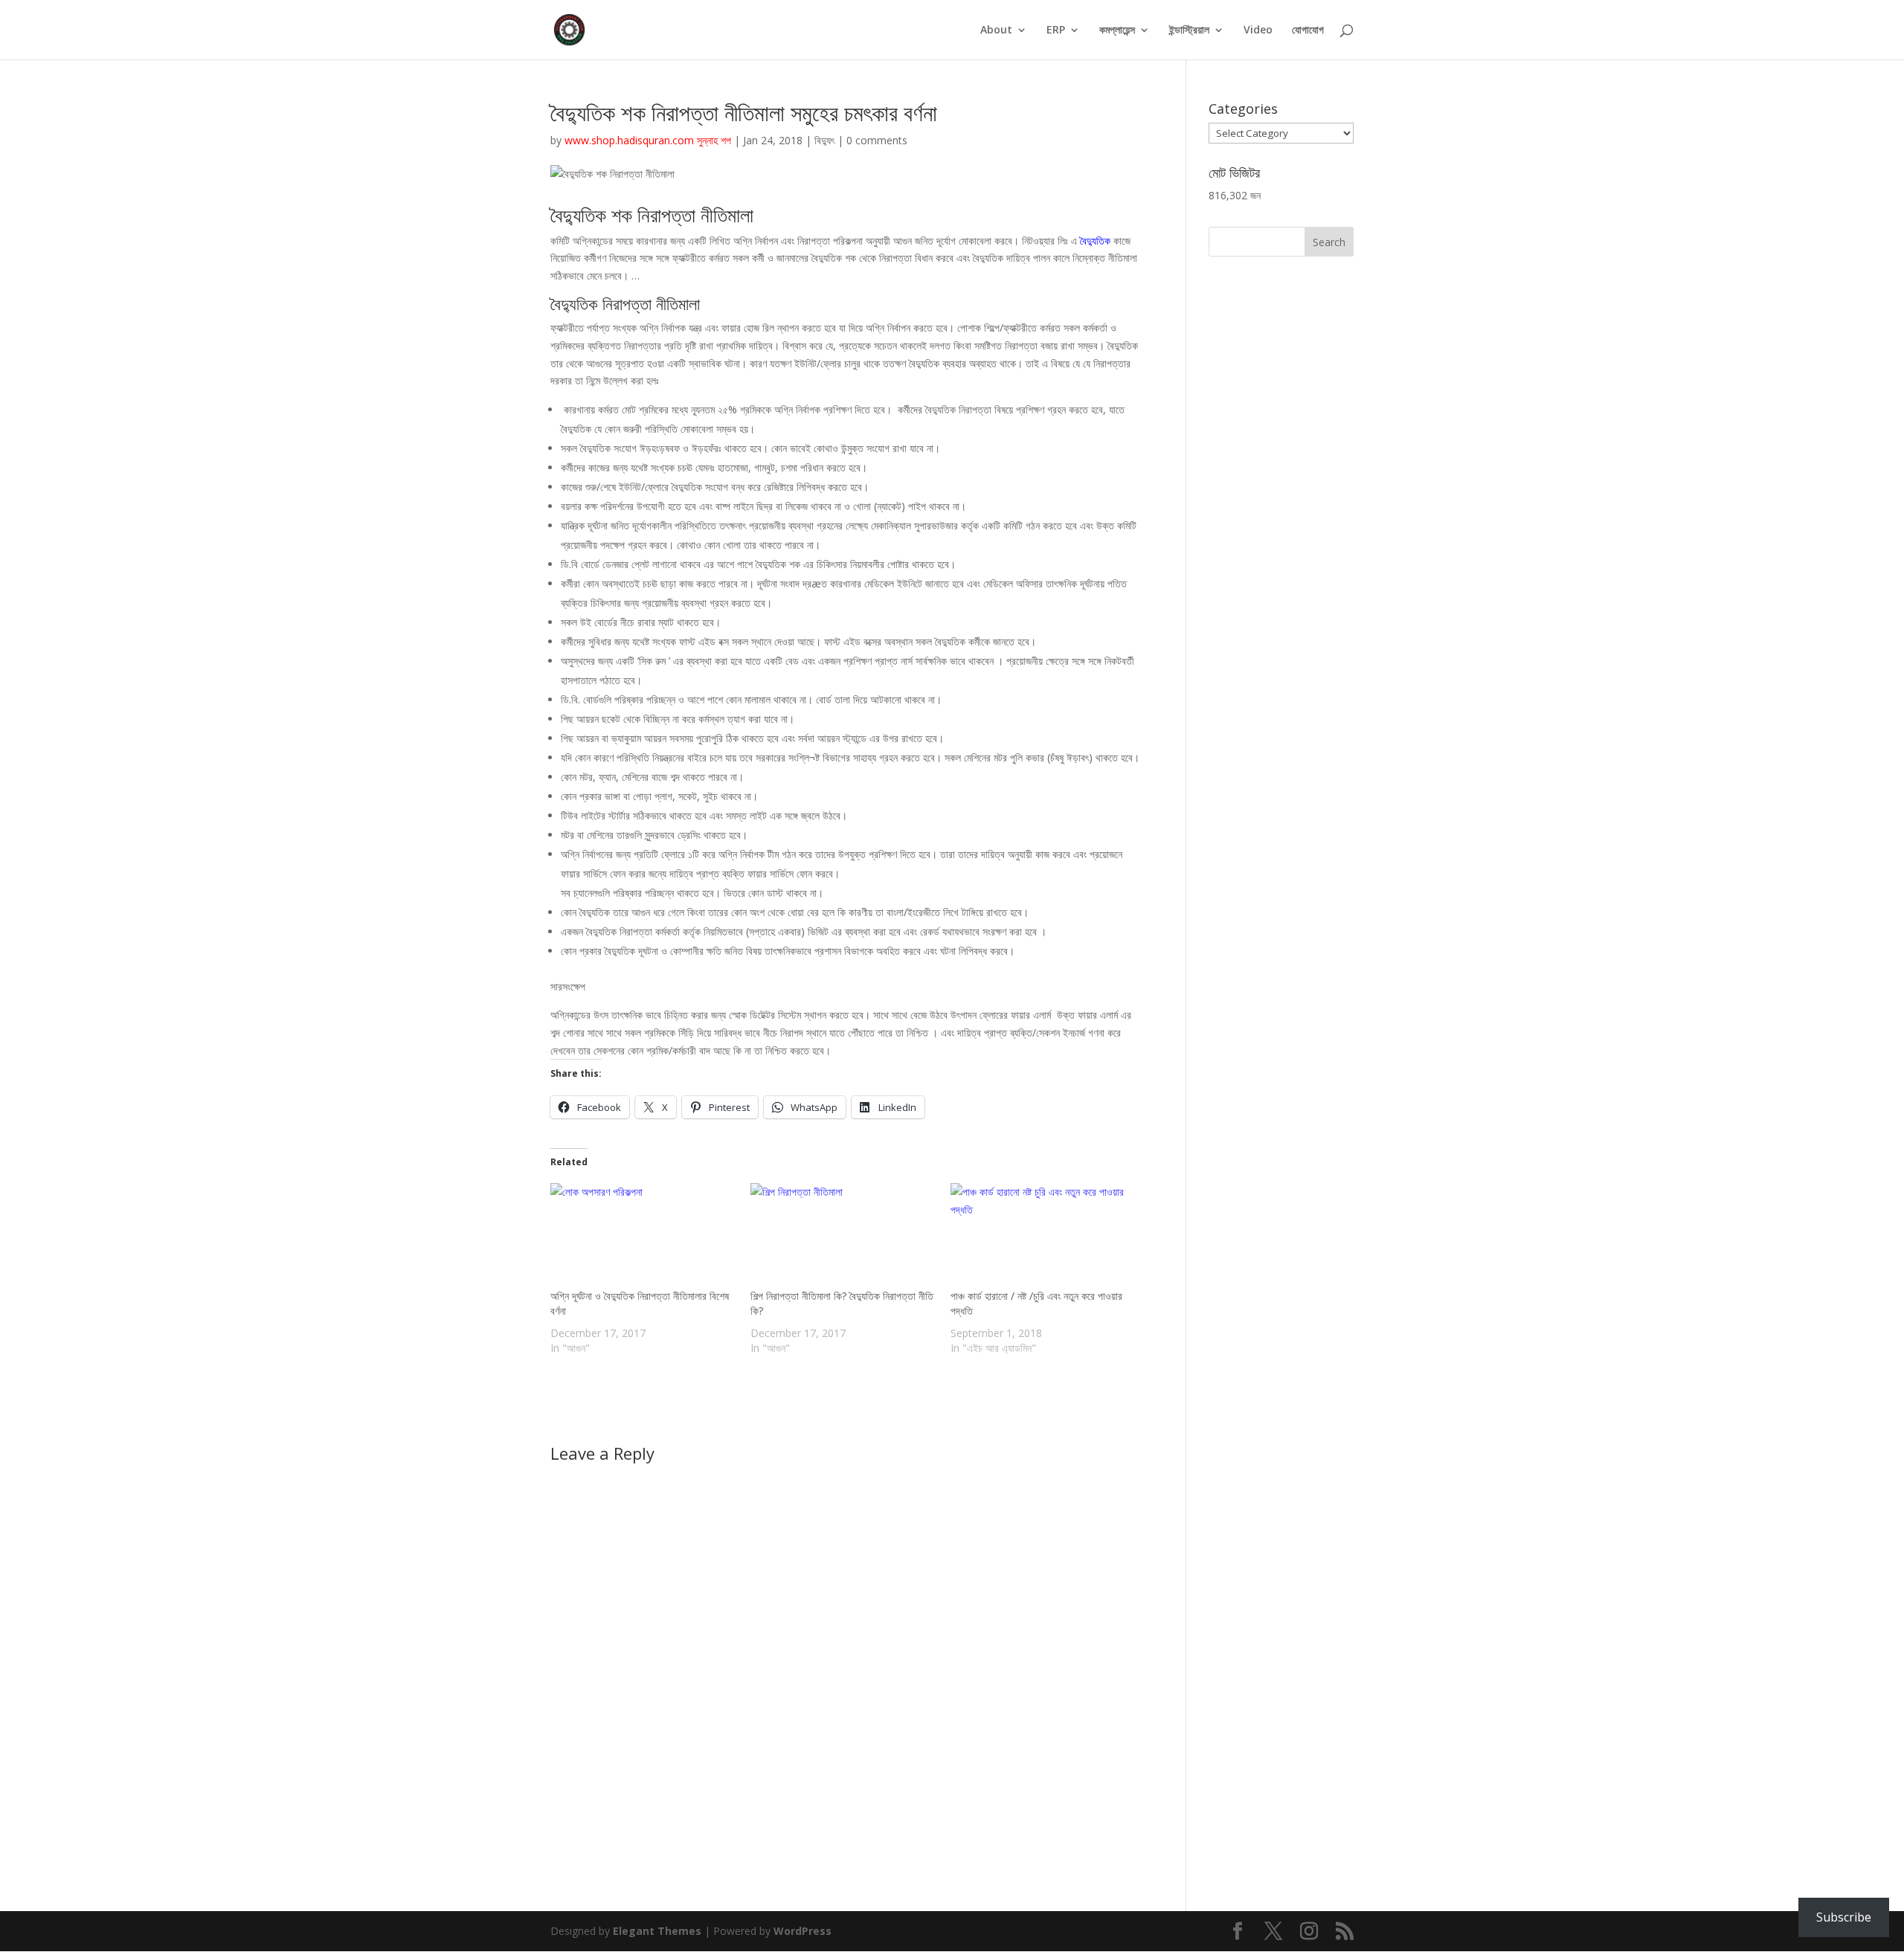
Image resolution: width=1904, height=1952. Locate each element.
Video (1258, 30)
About (996, 30)
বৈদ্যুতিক (1097, 241)
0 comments (877, 140)
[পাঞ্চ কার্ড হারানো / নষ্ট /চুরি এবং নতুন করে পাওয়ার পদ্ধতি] (1043, 1236)
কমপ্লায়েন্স (1117, 30)
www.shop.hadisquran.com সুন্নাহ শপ (648, 140)
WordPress (803, 1931)
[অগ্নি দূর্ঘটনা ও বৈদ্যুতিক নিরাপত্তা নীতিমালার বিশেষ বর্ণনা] (643, 1236)
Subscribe (1844, 1917)
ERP (1056, 30)
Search (1329, 242)
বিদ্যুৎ (824, 140)
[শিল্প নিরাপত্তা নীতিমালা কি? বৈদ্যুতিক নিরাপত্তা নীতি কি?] (843, 1236)
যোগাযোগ (1308, 30)
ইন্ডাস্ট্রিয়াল (1189, 30)
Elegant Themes (657, 1931)
